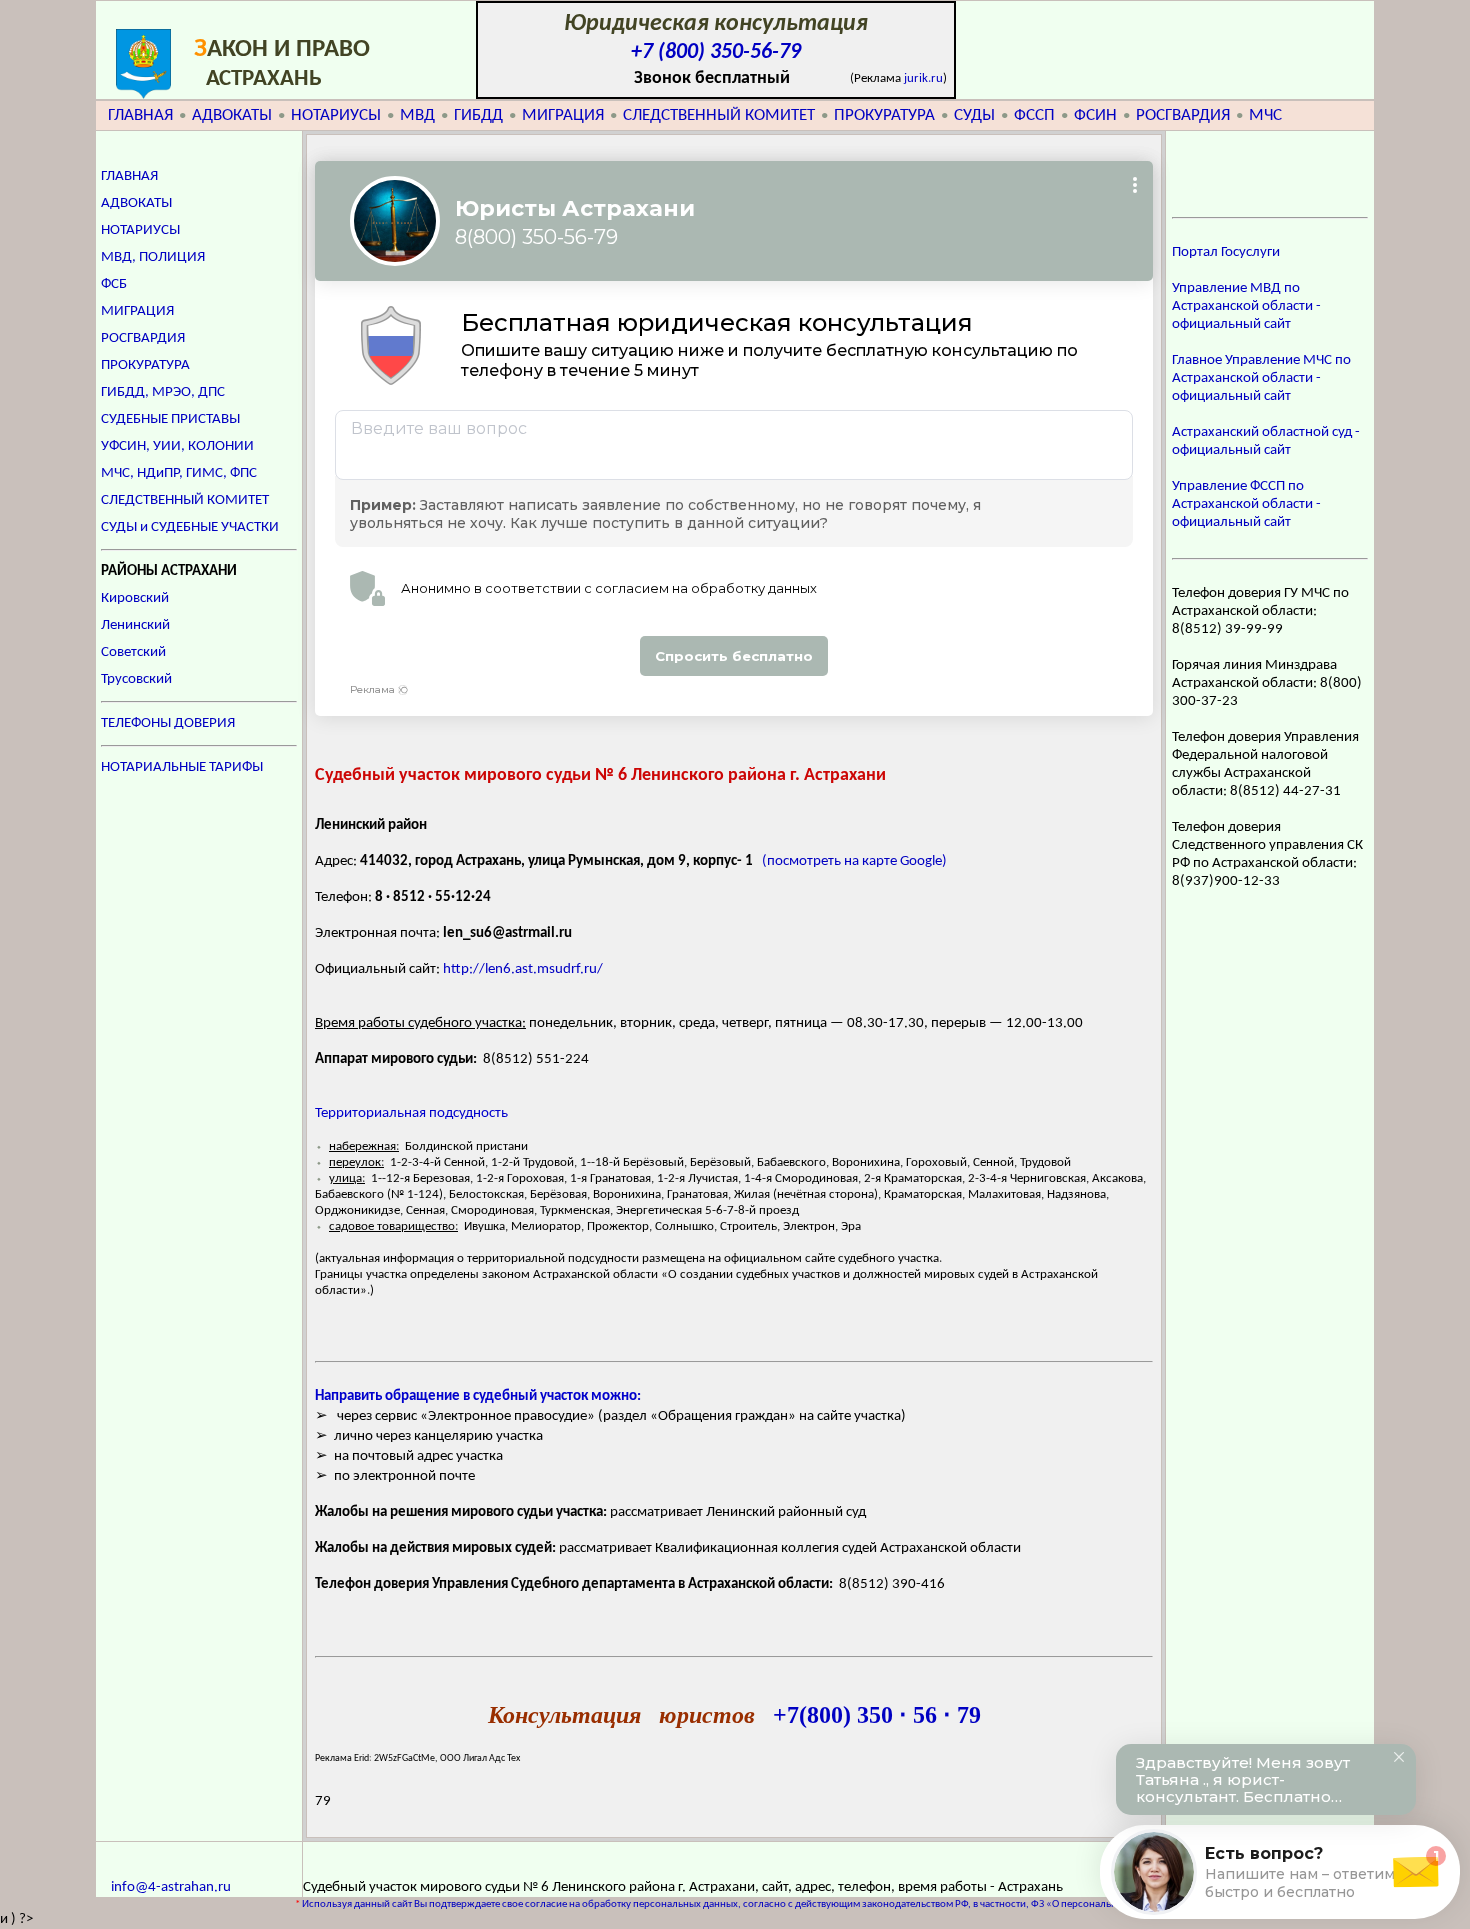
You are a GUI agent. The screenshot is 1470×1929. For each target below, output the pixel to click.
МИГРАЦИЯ (563, 115)
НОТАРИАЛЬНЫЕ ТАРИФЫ (182, 767)
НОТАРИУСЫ (336, 115)
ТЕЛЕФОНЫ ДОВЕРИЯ (168, 723)
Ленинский (135, 625)
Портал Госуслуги (1226, 252)
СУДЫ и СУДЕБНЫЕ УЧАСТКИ (190, 527)
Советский (133, 652)
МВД (417, 115)
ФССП (1034, 115)
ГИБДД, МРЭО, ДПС (163, 392)
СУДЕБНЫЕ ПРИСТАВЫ (170, 419)
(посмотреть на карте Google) (854, 861)
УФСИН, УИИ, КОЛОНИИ (177, 446)
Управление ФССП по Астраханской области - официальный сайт (1246, 504)
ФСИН (1095, 115)
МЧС (1265, 115)
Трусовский (136, 679)
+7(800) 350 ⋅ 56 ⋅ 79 (877, 1715)
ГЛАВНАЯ (140, 115)
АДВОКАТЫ (232, 115)
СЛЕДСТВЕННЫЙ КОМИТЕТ (719, 115)
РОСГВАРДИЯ (1183, 115)
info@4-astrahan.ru (171, 1887)
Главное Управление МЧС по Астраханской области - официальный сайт (1261, 378)
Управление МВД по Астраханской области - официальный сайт (1246, 306)
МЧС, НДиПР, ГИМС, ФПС (179, 473)
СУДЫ (974, 115)
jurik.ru (923, 78)
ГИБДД (478, 115)
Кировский (135, 598)
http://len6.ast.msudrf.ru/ (523, 969)
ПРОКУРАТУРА (884, 115)
